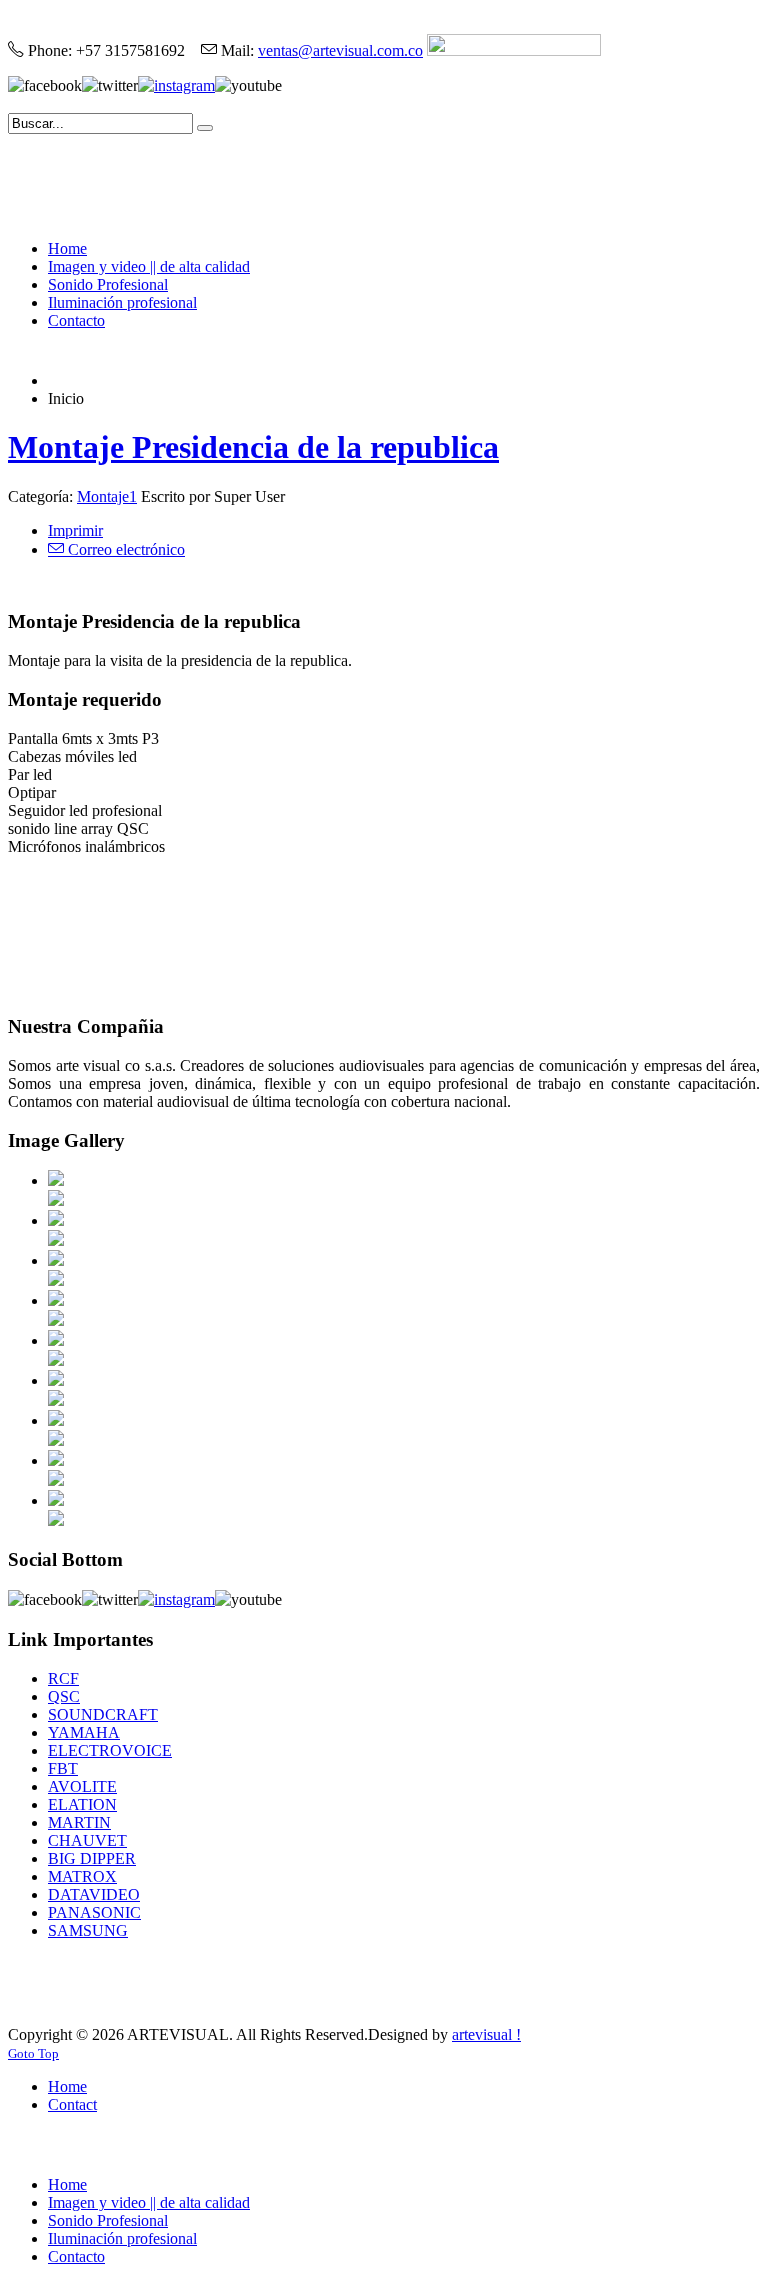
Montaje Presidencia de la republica (253, 447)
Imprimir (75, 530)
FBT (63, 1768)
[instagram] (176, 85)
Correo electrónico (124, 549)
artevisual (484, 2034)
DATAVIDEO (94, 1894)
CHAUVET (87, 1840)
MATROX (82, 1876)
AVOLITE (82, 1786)
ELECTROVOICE (110, 1750)
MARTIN (79, 1822)
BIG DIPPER (92, 1858)
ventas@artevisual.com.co (340, 50)
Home (67, 2086)
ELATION (82, 1804)
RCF (63, 1678)
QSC (64, 1696)
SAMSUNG (88, 1930)
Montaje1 (107, 496)
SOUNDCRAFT (103, 1714)
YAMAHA (84, 1732)
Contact (72, 2104)
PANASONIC (94, 1912)
